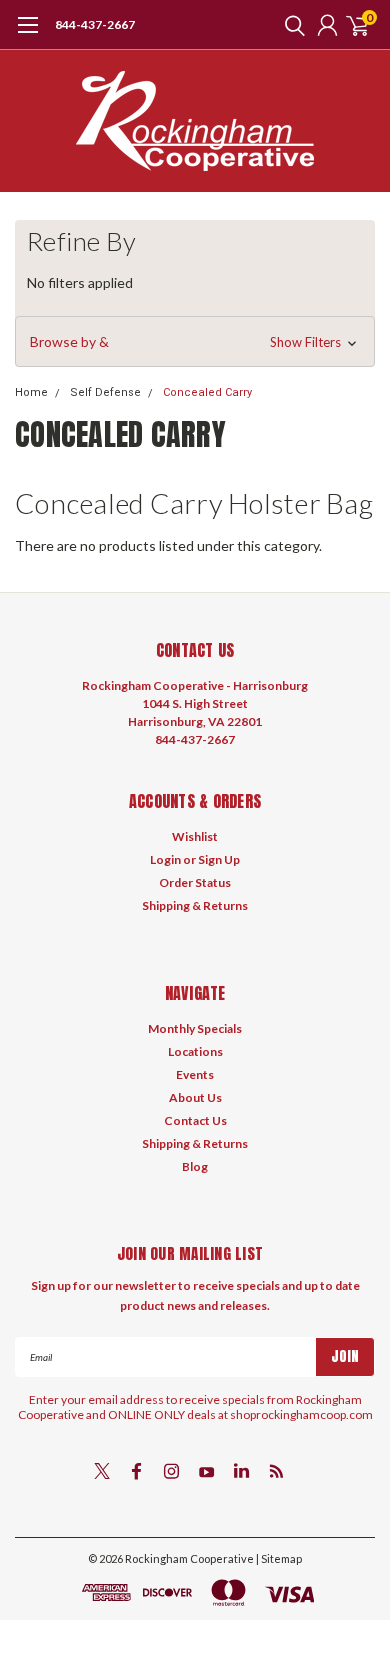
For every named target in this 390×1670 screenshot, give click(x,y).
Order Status (195, 882)
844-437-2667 (95, 24)
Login (165, 859)
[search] (290, 25)
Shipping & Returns (195, 905)
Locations (195, 1051)
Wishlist (195, 836)
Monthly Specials (195, 1028)
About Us (195, 1097)
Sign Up (219, 859)
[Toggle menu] (27, 35)
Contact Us (195, 1120)
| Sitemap (279, 1558)
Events (195, 1074)
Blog (195, 1166)
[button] (195, 342)
